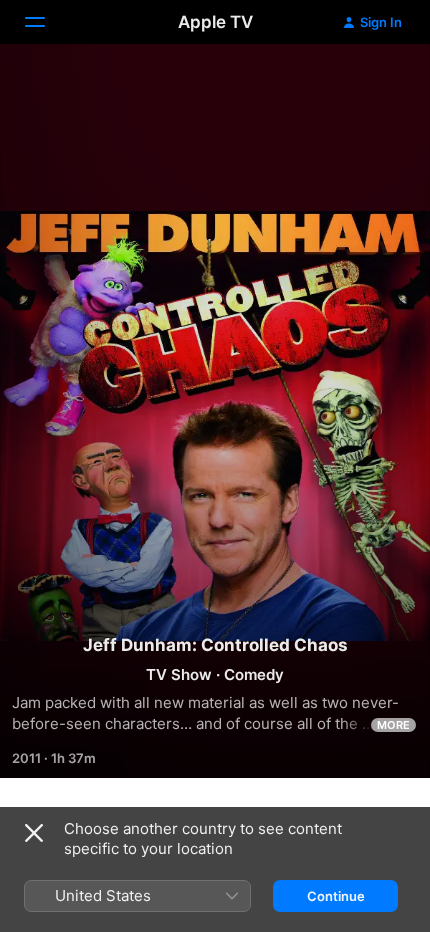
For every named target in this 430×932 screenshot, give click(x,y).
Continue (336, 896)
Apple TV (215, 22)
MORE (393, 725)
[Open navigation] (47, 22)
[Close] (34, 833)
